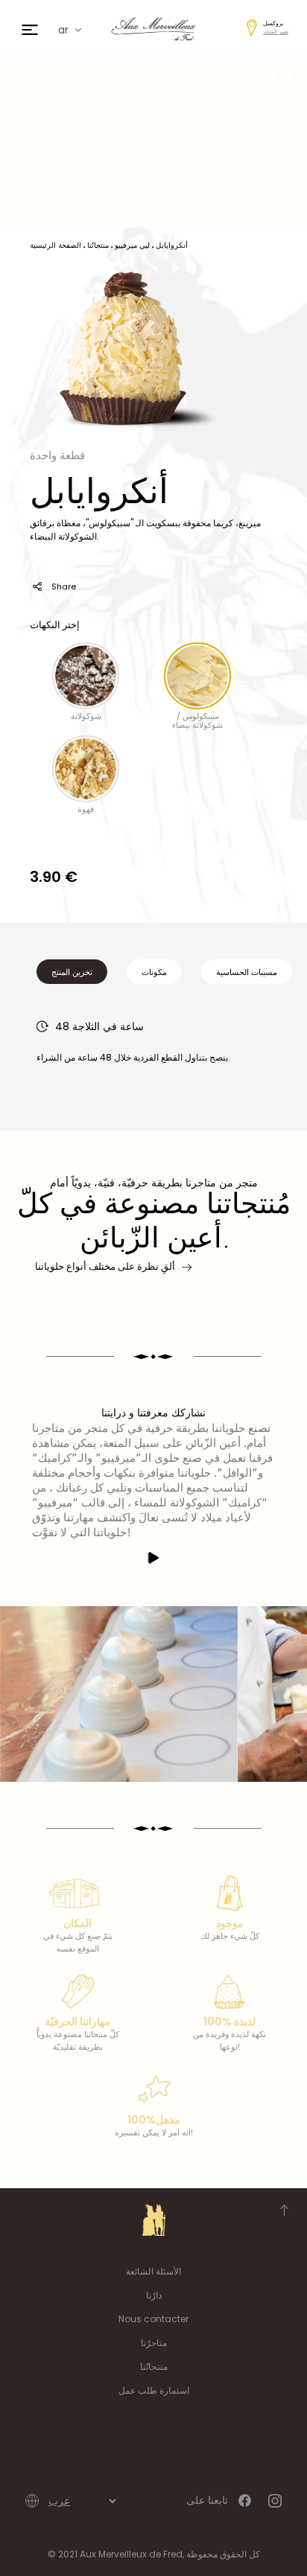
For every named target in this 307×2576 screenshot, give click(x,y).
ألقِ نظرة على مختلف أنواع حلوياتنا (105, 1266)
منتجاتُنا (154, 2366)
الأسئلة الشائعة (153, 2271)
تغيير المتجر (276, 32)
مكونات (154, 972)
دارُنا (154, 2295)
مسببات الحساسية (247, 972)
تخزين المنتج (72, 972)
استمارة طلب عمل (154, 2390)
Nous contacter (153, 2319)
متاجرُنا (154, 2343)
